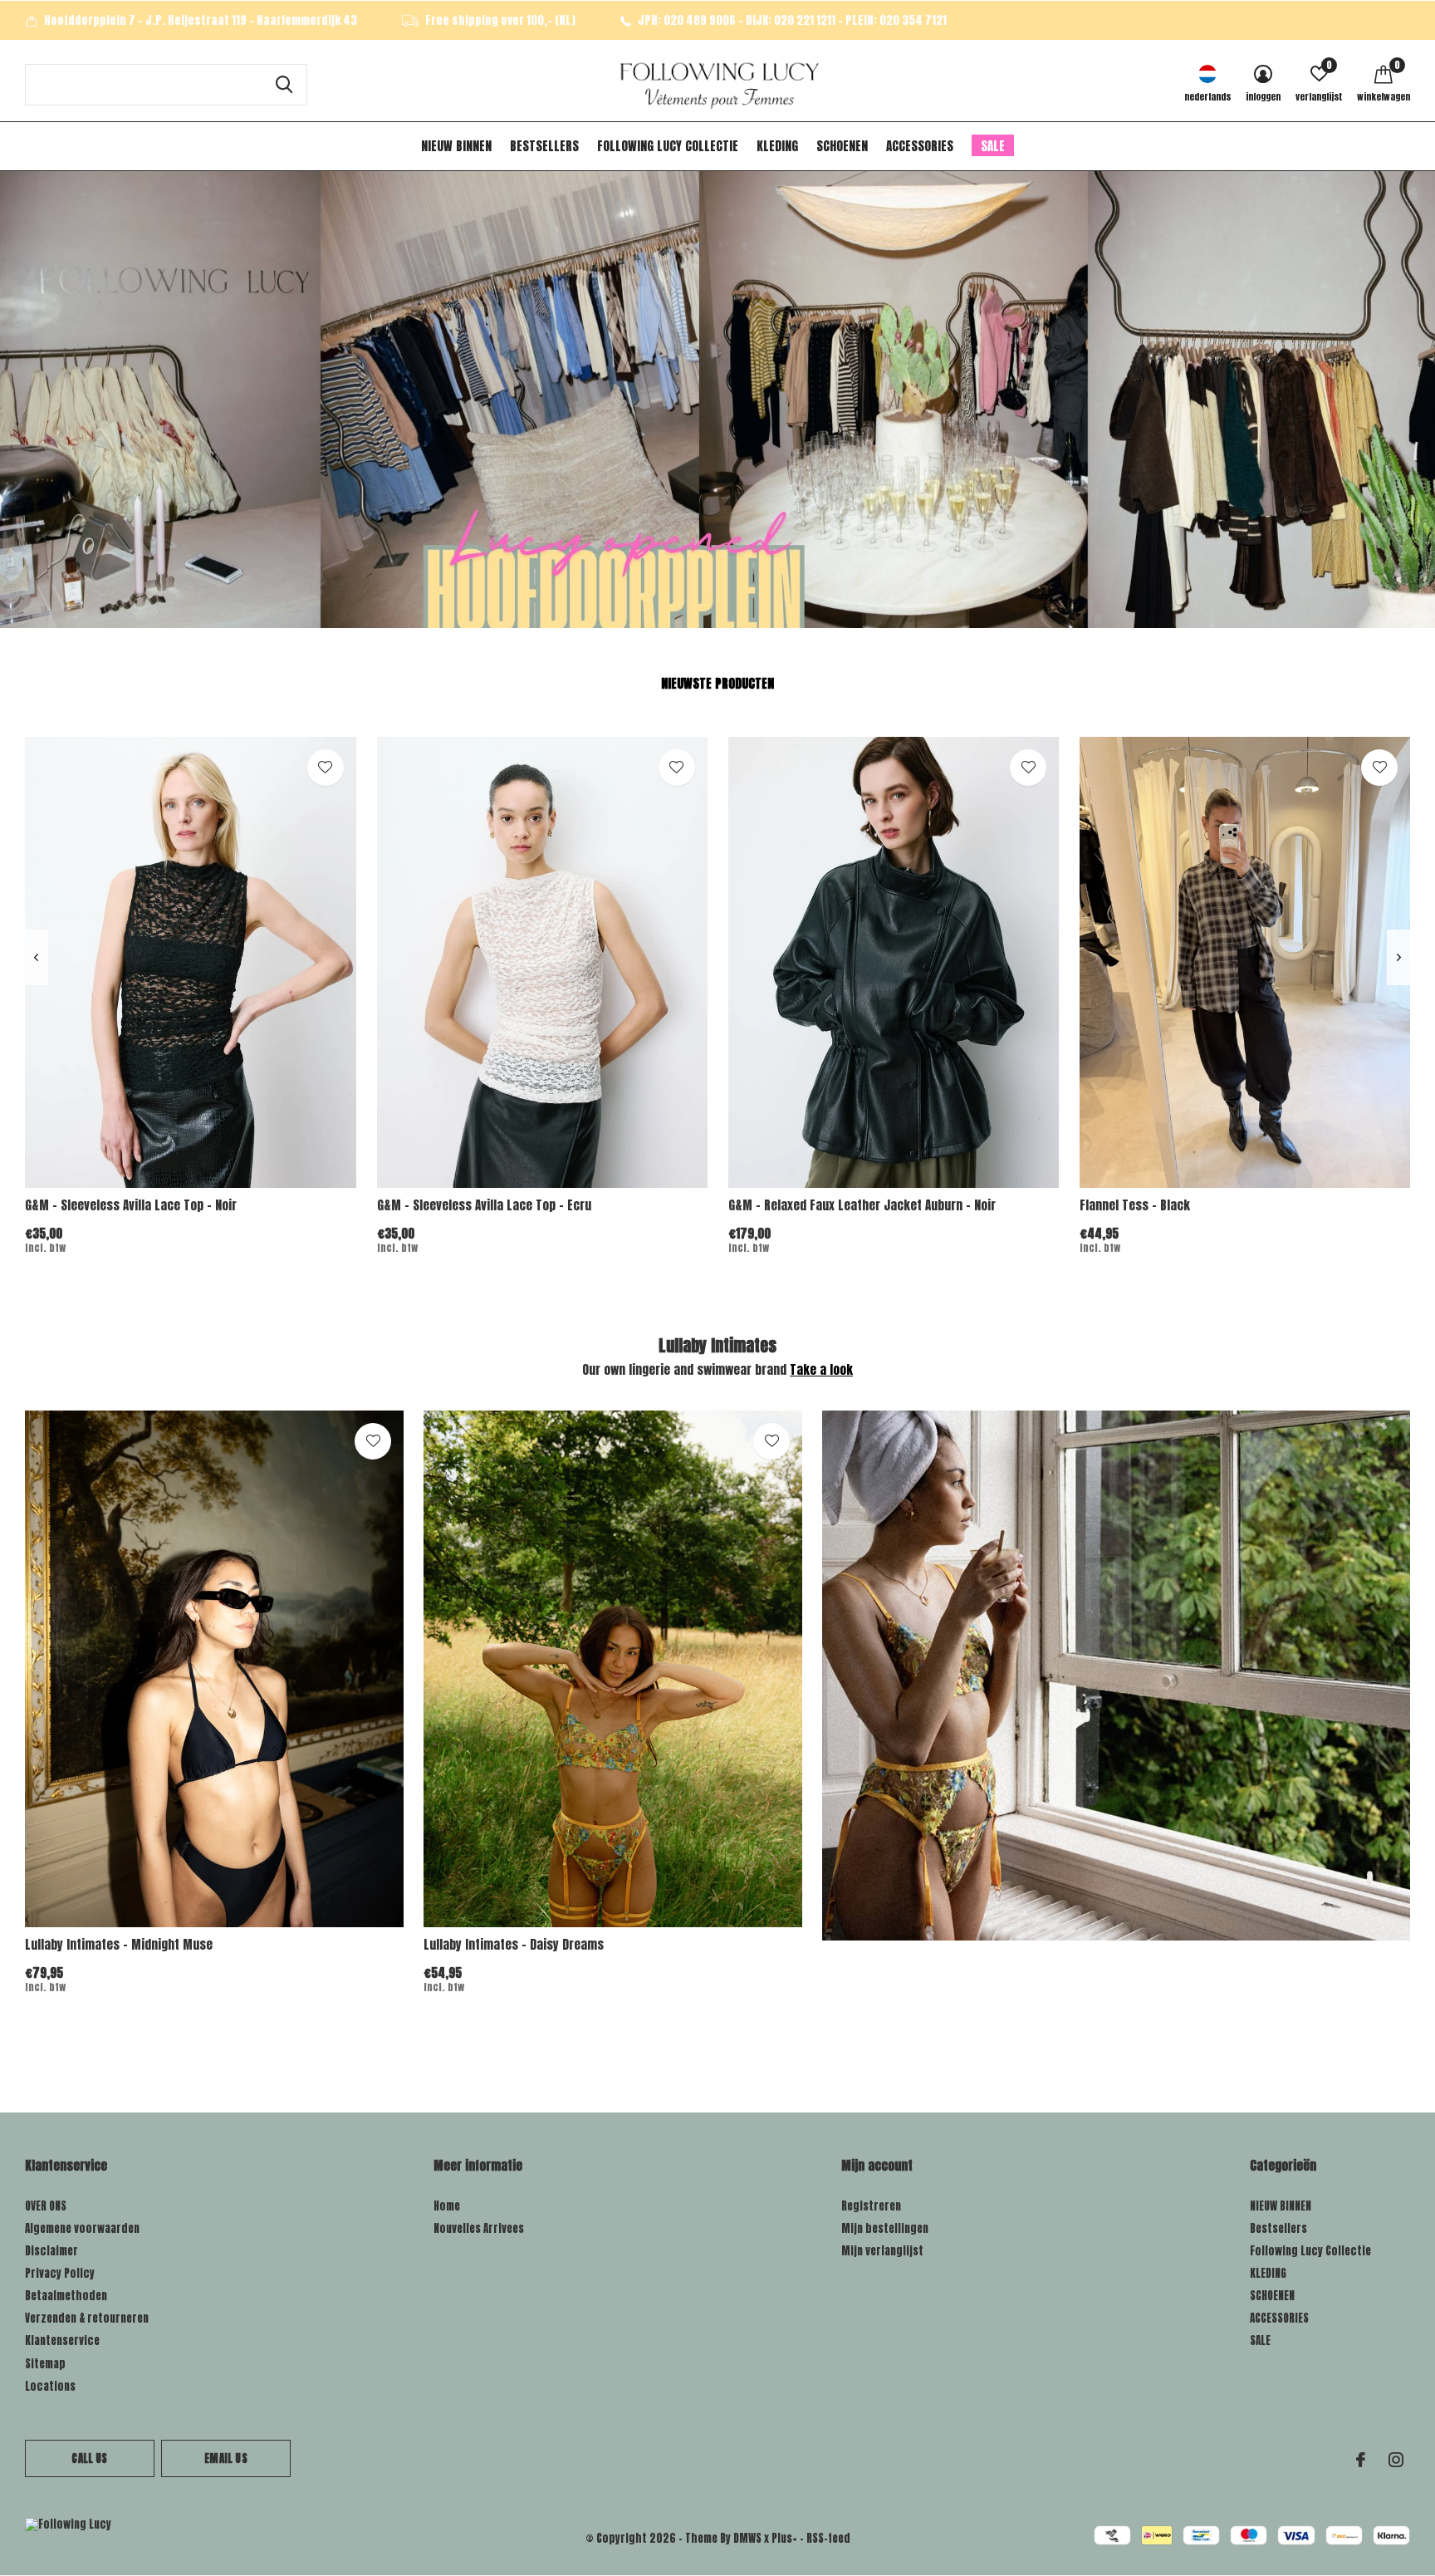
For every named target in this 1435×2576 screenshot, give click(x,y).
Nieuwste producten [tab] (717, 683)
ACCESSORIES (920, 146)
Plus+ (784, 2538)
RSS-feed (828, 2538)
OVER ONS (46, 2206)
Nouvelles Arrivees (479, 2228)
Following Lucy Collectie (668, 146)
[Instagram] (1396, 2460)
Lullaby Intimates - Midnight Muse (119, 1944)
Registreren (871, 2206)
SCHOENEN (842, 146)
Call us (89, 2458)
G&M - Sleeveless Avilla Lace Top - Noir (131, 1205)
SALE (993, 146)
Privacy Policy (60, 2273)
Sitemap (45, 2364)
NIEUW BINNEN (456, 146)
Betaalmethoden (66, 2296)
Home (447, 2206)
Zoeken (284, 85)
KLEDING (777, 146)
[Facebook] (1361, 2460)
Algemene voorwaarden (82, 2228)
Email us (225, 2458)
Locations (50, 2386)
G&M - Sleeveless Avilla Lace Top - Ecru (484, 1205)
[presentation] (36, 957)
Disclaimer (51, 2251)
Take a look (821, 1369)
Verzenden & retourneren (87, 2318)
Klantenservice (62, 2340)
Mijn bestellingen (885, 2228)
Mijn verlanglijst (882, 2251)
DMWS (747, 2538)
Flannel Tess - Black (1135, 1205)
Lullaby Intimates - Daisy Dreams (514, 1944)
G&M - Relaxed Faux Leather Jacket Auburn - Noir (862, 1205)
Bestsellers (544, 146)
